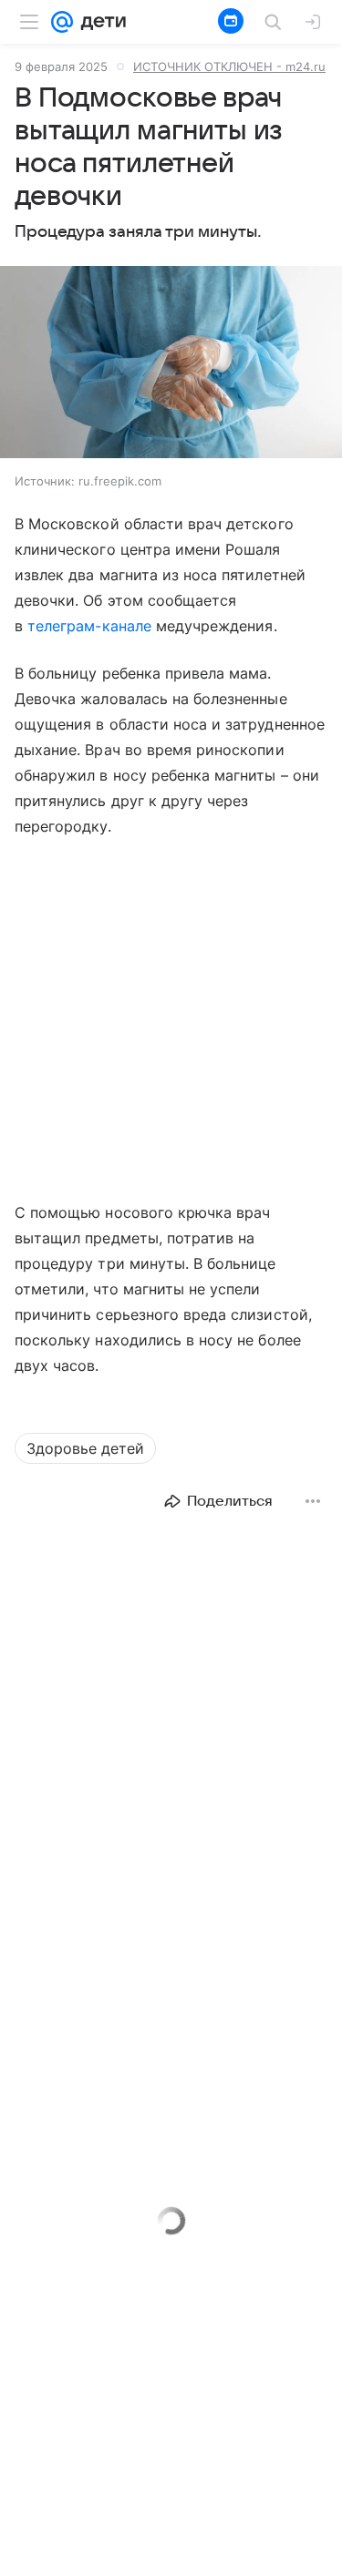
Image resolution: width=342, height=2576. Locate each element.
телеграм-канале (89, 626)
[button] (171, 364)
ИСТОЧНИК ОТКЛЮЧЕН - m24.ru (229, 66)
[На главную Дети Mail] (99, 22)
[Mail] (62, 22)
